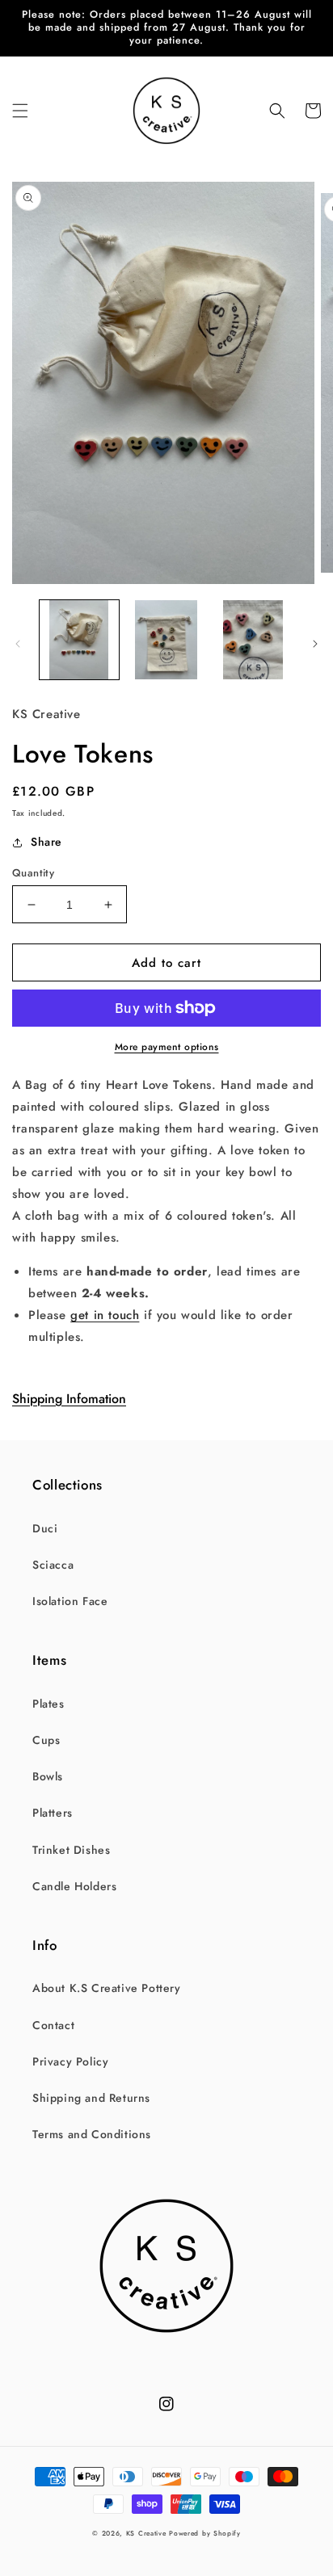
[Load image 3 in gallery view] (253, 640)
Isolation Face (70, 1601)
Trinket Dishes (71, 1850)
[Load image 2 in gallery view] (166, 640)
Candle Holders (74, 1886)
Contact (53, 2025)
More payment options (167, 1047)
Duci (45, 1528)
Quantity (33, 873)
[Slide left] (18, 644)
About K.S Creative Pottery (107, 1988)
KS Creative (146, 2533)
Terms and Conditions (92, 2134)
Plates (48, 1704)
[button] (20, 111)
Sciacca (53, 1565)
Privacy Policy (70, 2061)
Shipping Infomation (69, 1399)
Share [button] (46, 842)
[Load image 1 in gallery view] (79, 640)
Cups (46, 1740)
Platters (53, 1813)
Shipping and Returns (91, 2098)
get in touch (105, 1315)
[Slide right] (315, 644)
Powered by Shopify (205, 2533)
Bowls (48, 1776)
